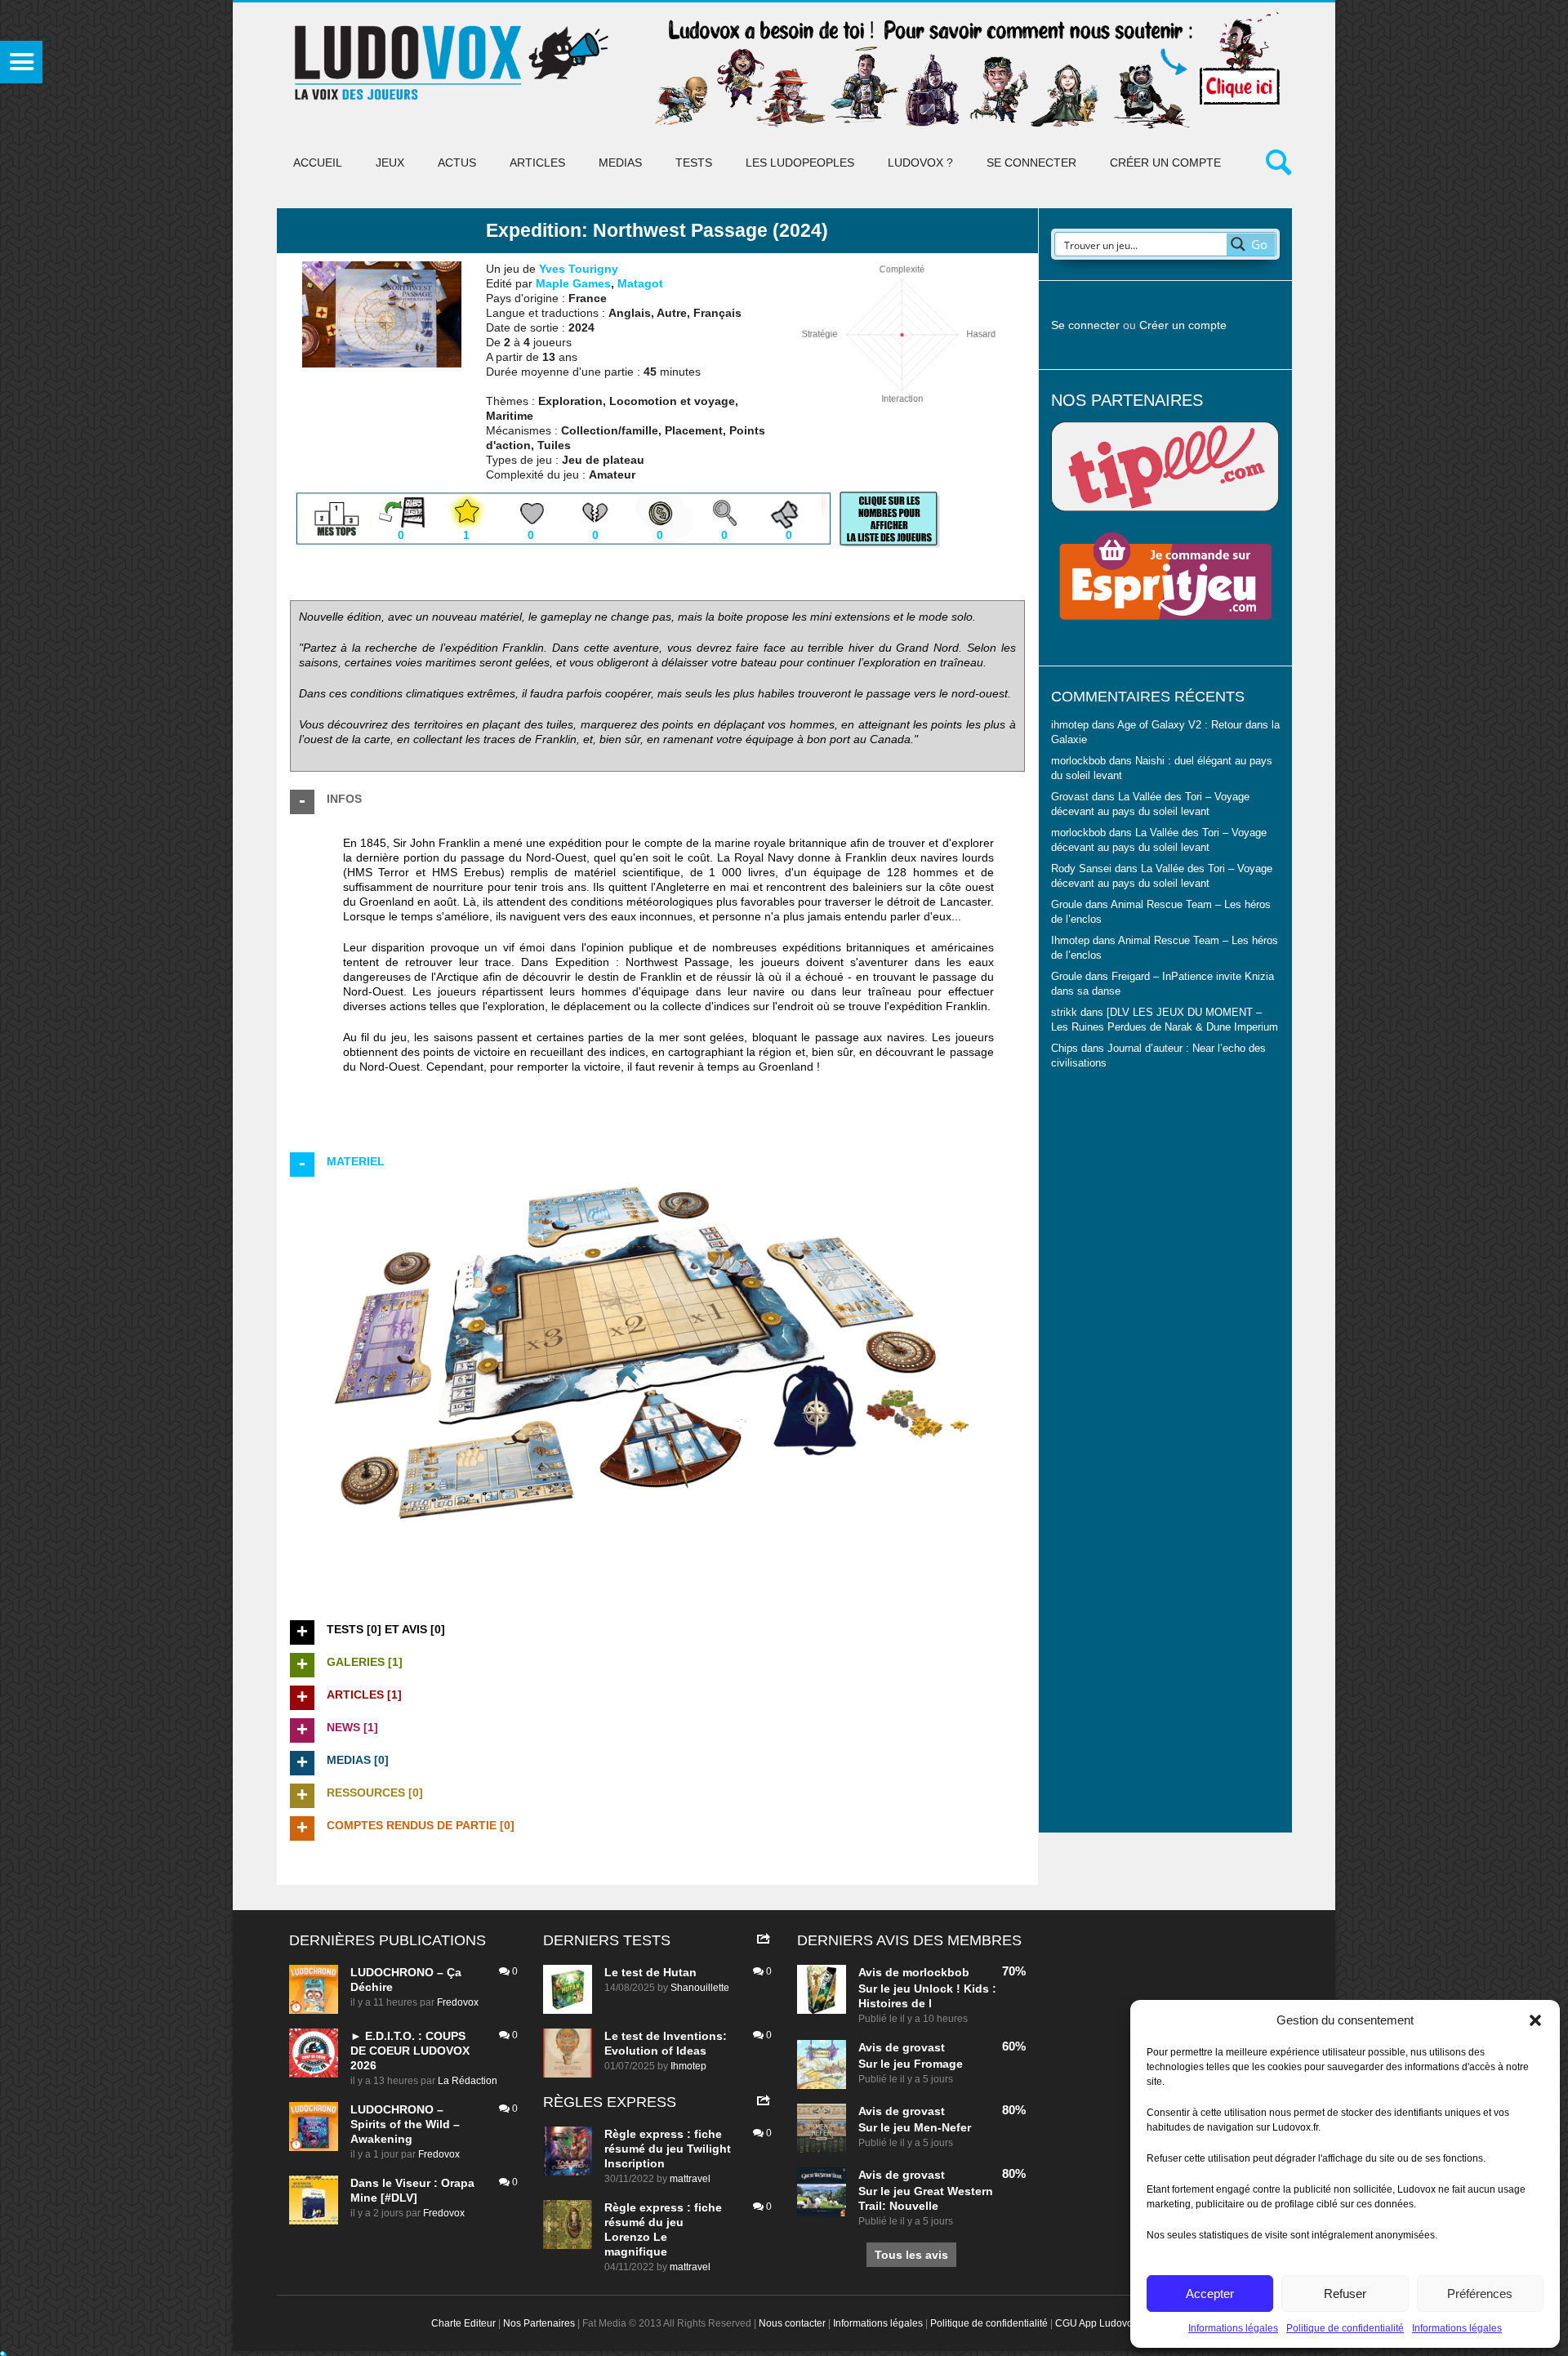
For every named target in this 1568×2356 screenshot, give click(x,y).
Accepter (1210, 2294)
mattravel (690, 2179)
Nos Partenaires (539, 2323)
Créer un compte (1165, 163)
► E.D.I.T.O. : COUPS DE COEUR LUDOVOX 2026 (410, 2051)
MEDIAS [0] (358, 1760)
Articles (537, 163)
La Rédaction (468, 2081)
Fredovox (458, 2002)
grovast (924, 2047)
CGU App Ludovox (1096, 2323)
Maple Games (573, 283)
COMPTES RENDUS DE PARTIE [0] (421, 1825)
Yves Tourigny (579, 269)
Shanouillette (700, 1988)
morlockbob (936, 1972)
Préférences (1480, 2294)
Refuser (1345, 2294)
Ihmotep (1070, 941)
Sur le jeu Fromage (911, 2064)
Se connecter (1031, 163)
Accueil (318, 163)
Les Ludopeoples (800, 163)
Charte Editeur (463, 2323)
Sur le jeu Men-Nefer (915, 2127)
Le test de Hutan (650, 1972)
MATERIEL (356, 1161)
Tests (694, 163)
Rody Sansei (1081, 869)
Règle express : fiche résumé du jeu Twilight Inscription (668, 2149)
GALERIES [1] (365, 1662)
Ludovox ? (920, 163)
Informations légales (1233, 2328)
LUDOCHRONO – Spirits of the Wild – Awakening (405, 2124)
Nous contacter (792, 2323)
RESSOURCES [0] (375, 1793)
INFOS (344, 799)
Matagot (640, 283)
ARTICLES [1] (364, 1695)
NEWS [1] (352, 1727)
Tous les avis (911, 2255)
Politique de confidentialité (1345, 2328)
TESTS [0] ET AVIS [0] (386, 1629)
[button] (1535, 2020)
